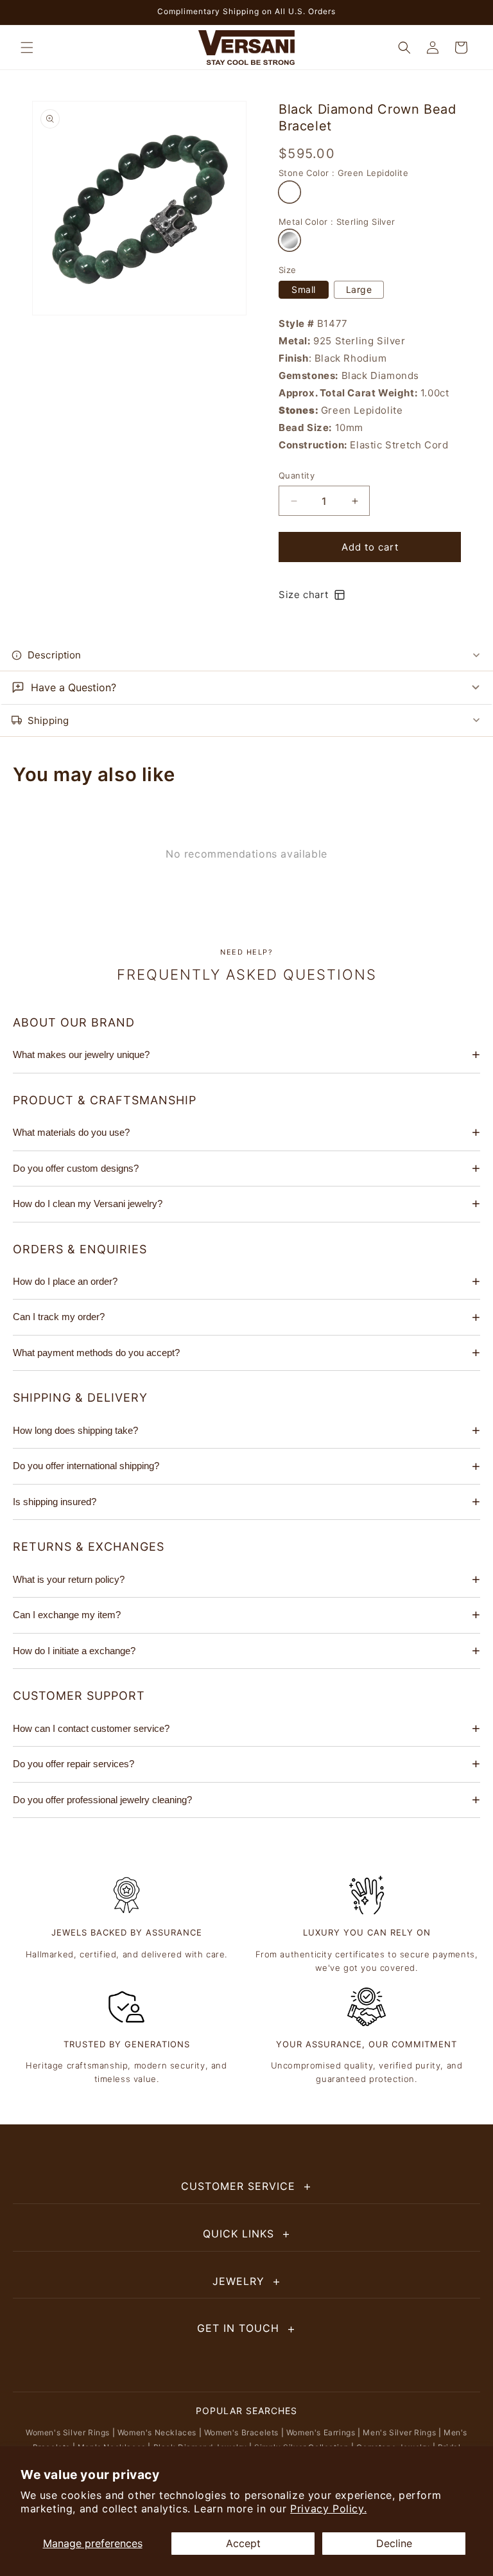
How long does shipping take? (75, 1430)
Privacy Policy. (328, 2509)
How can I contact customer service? (91, 1728)
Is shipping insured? (55, 1502)
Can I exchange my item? (67, 1615)
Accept (243, 2543)
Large (359, 289)
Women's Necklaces (157, 2432)
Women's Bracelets (241, 2432)
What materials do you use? (71, 1132)
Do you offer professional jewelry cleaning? (102, 1800)
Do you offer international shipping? (86, 1466)
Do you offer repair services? (74, 1764)
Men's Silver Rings (399, 2432)
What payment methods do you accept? (96, 1353)
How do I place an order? (65, 1281)
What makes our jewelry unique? (81, 1054)
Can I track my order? (59, 1317)
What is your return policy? (69, 1579)
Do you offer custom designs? (76, 1168)
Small (304, 289)
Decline (394, 2543)
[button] (27, 48)
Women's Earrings (321, 2432)
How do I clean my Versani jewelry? (88, 1204)
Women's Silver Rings (68, 2432)
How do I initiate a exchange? (74, 1651)
